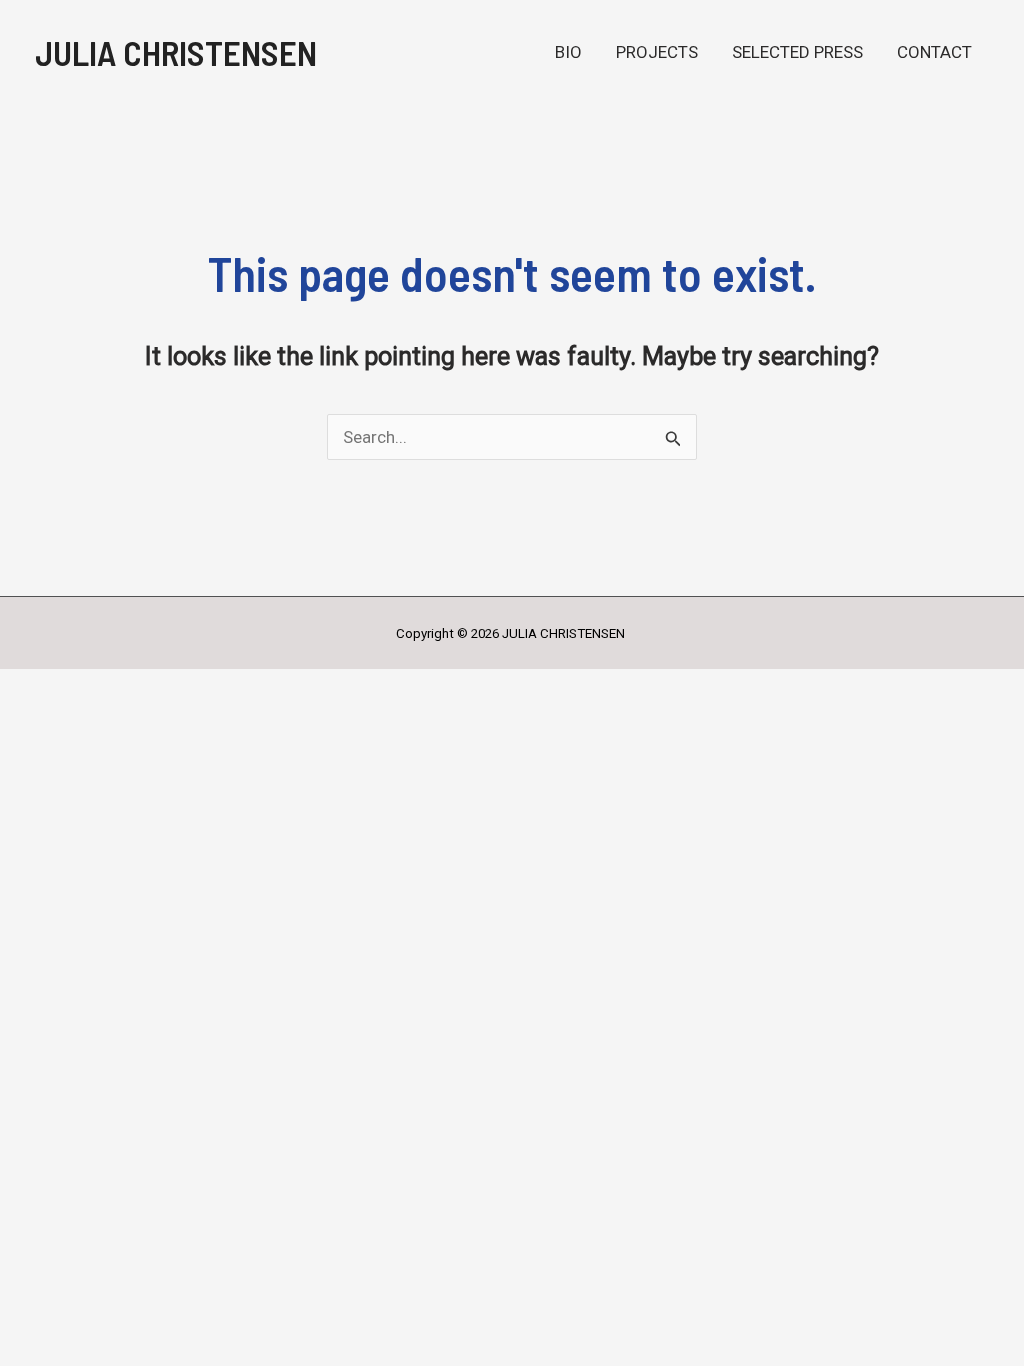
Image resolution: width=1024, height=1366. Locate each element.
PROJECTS (657, 52)
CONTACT (934, 52)
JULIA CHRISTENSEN (176, 52)
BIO (568, 52)
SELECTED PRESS (797, 52)
